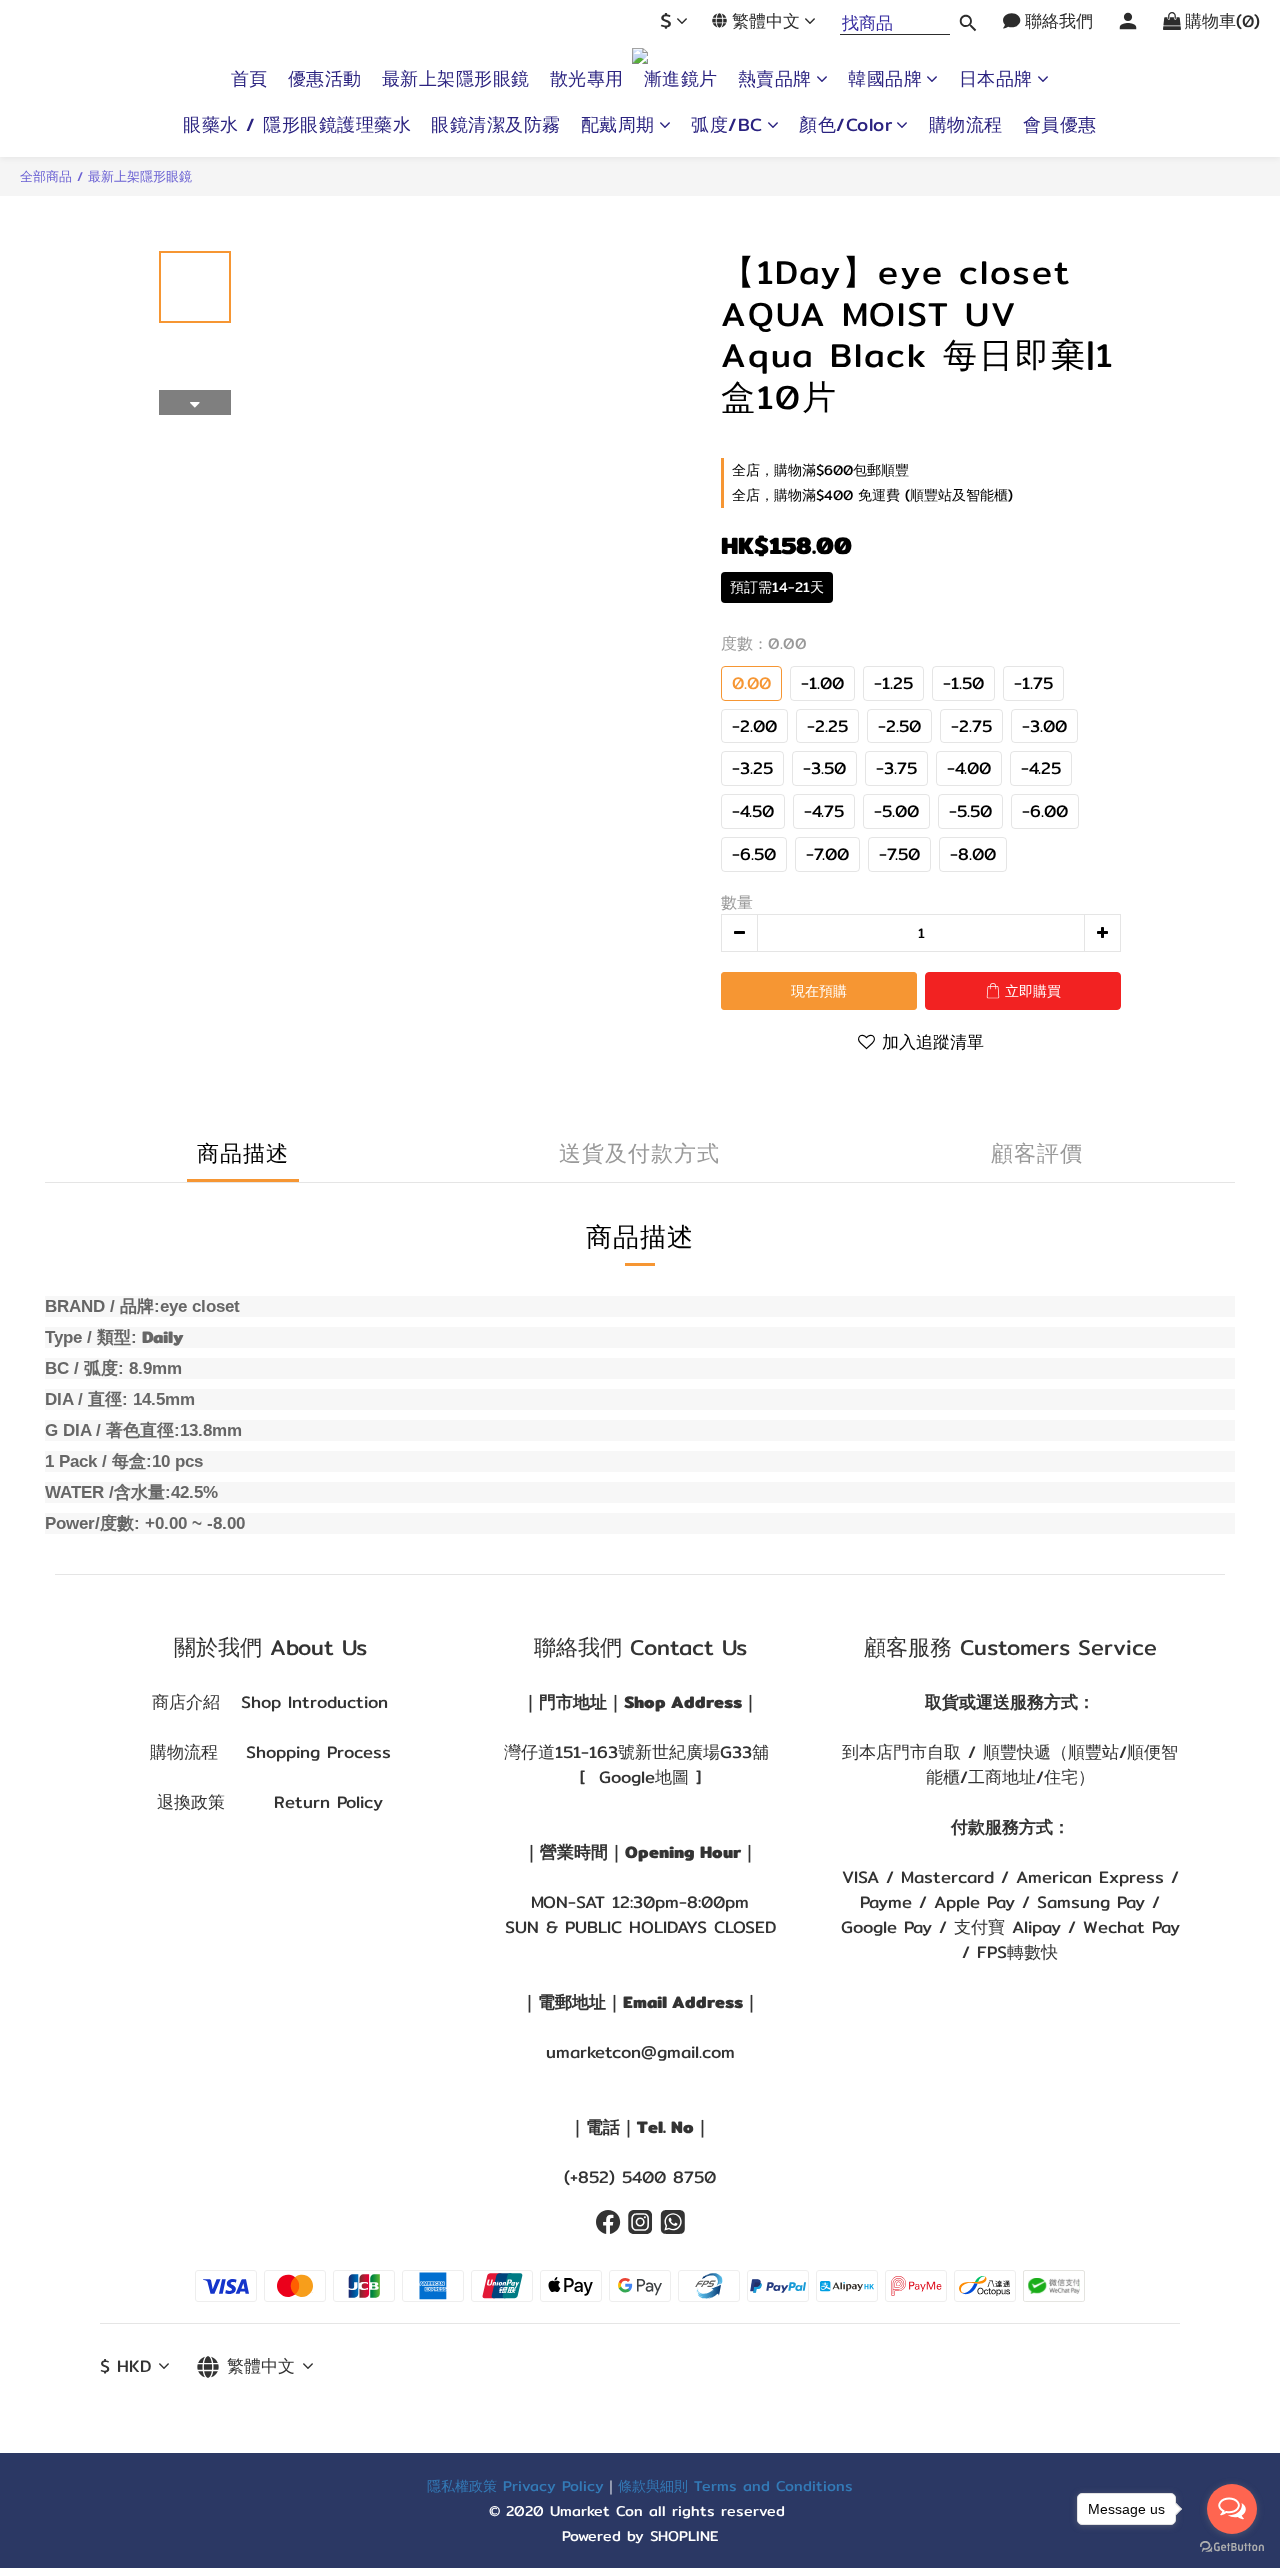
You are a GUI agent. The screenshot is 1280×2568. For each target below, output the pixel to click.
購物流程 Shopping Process (270, 1752)
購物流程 (966, 125)
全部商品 (46, 176)
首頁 (249, 79)
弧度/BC (727, 125)
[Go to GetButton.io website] (1232, 2547)
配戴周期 (618, 125)
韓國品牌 (885, 79)
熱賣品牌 (775, 79)
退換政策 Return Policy (270, 1802)
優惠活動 (325, 79)
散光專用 (587, 79)
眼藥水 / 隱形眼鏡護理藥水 (297, 125)
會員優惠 (1060, 125)
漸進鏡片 (681, 79)
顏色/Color (845, 125)
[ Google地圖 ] (640, 1777)
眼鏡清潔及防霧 (496, 125)
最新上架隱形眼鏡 (456, 79)
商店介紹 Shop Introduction (270, 1702)
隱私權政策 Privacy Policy (515, 2485)
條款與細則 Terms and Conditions (735, 2485)
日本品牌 (996, 79)
